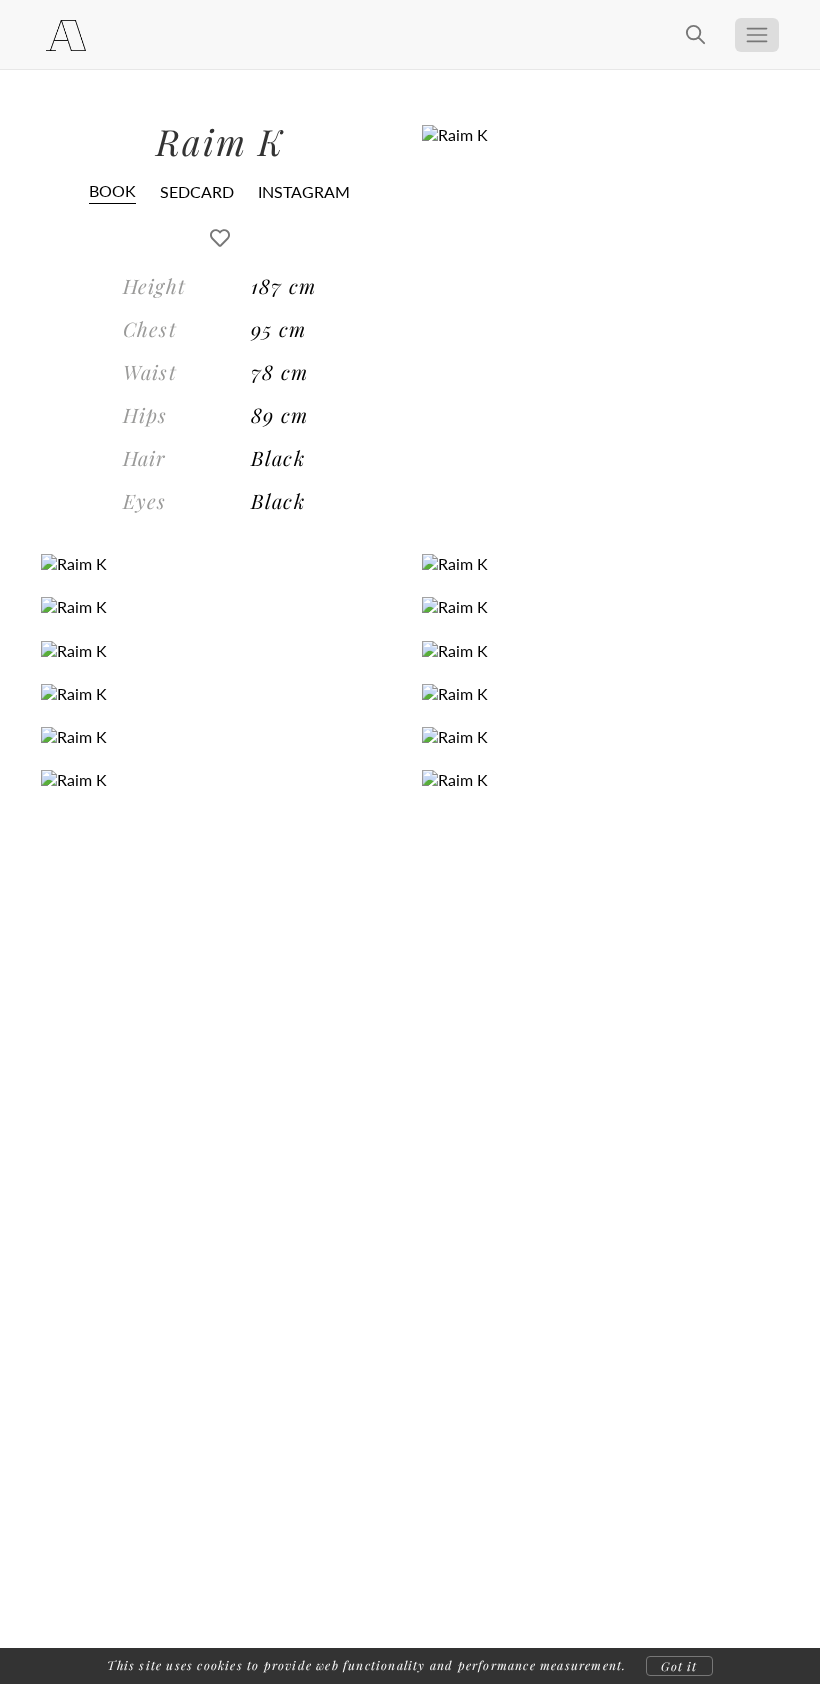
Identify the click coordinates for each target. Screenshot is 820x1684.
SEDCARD (197, 191)
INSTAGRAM (304, 191)
